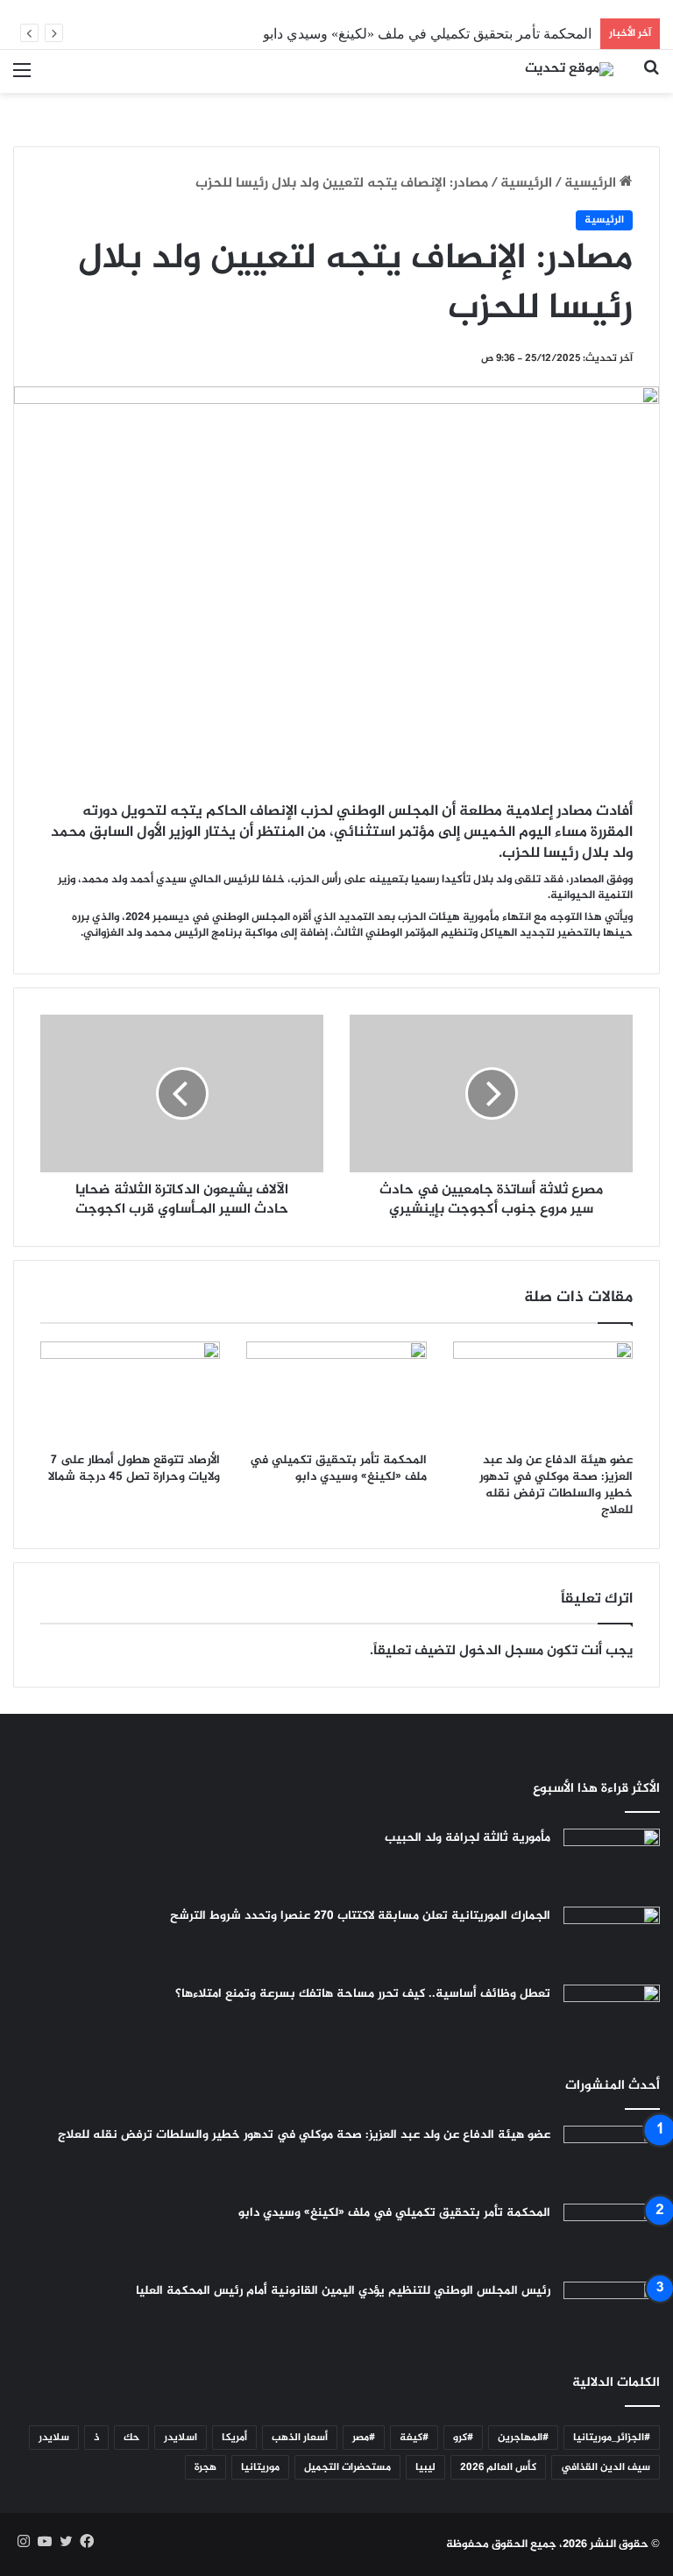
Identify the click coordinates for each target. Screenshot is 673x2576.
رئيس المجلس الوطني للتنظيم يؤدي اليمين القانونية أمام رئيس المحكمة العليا (343, 2291)
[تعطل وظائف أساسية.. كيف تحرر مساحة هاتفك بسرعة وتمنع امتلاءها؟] (612, 2017)
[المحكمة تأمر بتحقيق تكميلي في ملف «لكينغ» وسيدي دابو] (336, 1392)
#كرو (463, 2438)
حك (131, 2438)
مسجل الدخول (501, 1651)
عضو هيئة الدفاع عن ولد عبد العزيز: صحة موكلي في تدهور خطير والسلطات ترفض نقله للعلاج (556, 1485)
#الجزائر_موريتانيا (612, 2438)
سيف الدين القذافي (606, 2467)
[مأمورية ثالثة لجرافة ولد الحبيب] (612, 1861)
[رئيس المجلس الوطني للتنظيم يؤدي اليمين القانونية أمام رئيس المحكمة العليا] (612, 2314)
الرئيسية (592, 184)
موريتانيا (260, 2467)
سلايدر (54, 2438)
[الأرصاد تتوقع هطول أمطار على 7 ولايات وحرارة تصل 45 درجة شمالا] (130, 1392)
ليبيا (425, 2467)
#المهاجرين (523, 2438)
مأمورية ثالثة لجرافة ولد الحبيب (468, 1838)
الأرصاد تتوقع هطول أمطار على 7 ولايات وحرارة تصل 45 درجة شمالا (134, 1468)
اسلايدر (181, 2438)
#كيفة (414, 2438)
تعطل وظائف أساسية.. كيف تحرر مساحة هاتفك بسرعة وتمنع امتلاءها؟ (363, 1994)
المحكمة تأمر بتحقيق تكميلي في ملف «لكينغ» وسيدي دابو (427, 34)
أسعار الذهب (300, 2438)
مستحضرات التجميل (347, 2467)
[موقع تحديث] (569, 71)
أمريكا (234, 2438)
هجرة (205, 2467)
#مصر (364, 2438)
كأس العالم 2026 (498, 2467)
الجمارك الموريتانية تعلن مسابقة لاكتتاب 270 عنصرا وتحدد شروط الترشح (360, 1916)
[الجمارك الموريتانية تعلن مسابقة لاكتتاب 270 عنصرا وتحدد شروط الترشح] (612, 1939)
